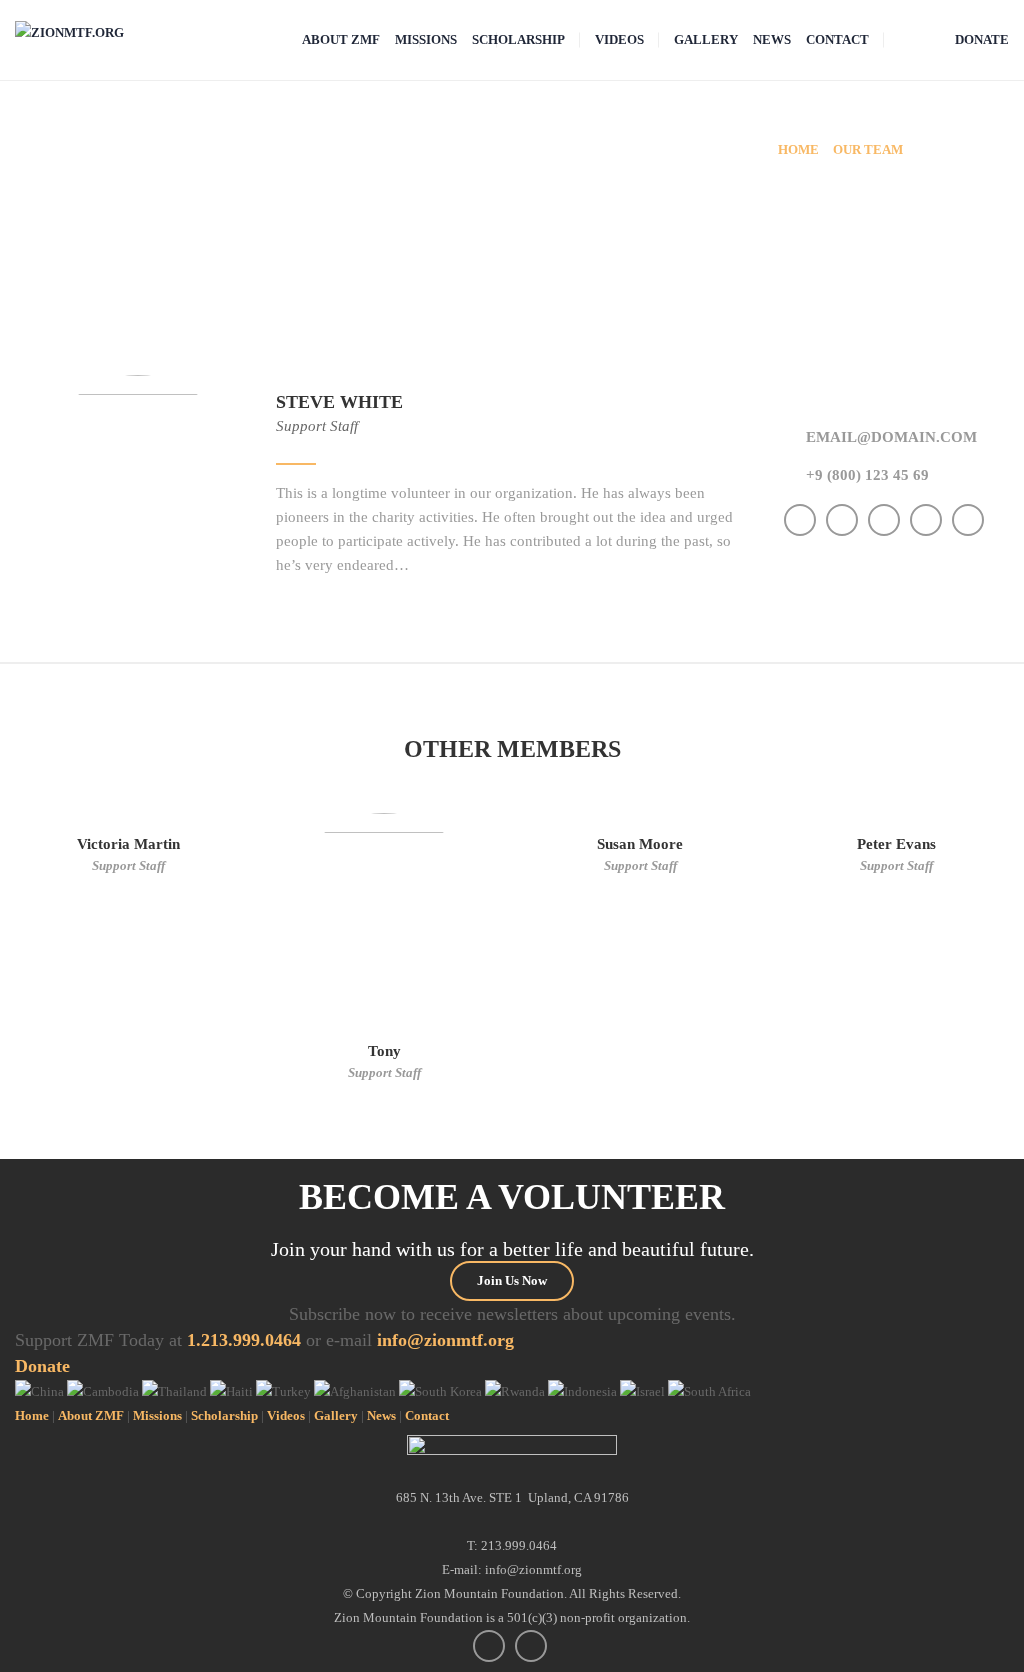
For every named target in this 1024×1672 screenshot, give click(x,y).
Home (32, 1415)
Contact (427, 1415)
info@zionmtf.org (445, 1340)
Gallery (336, 1415)
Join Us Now (512, 1280)
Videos (286, 1415)
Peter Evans (896, 844)
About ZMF (91, 1415)
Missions (157, 1415)
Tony (384, 1051)
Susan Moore (640, 844)
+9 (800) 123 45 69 (867, 475)
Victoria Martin (128, 844)
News (381, 1415)
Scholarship (224, 1415)
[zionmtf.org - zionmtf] (69, 31)
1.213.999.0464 (244, 1340)
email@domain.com (891, 437)
